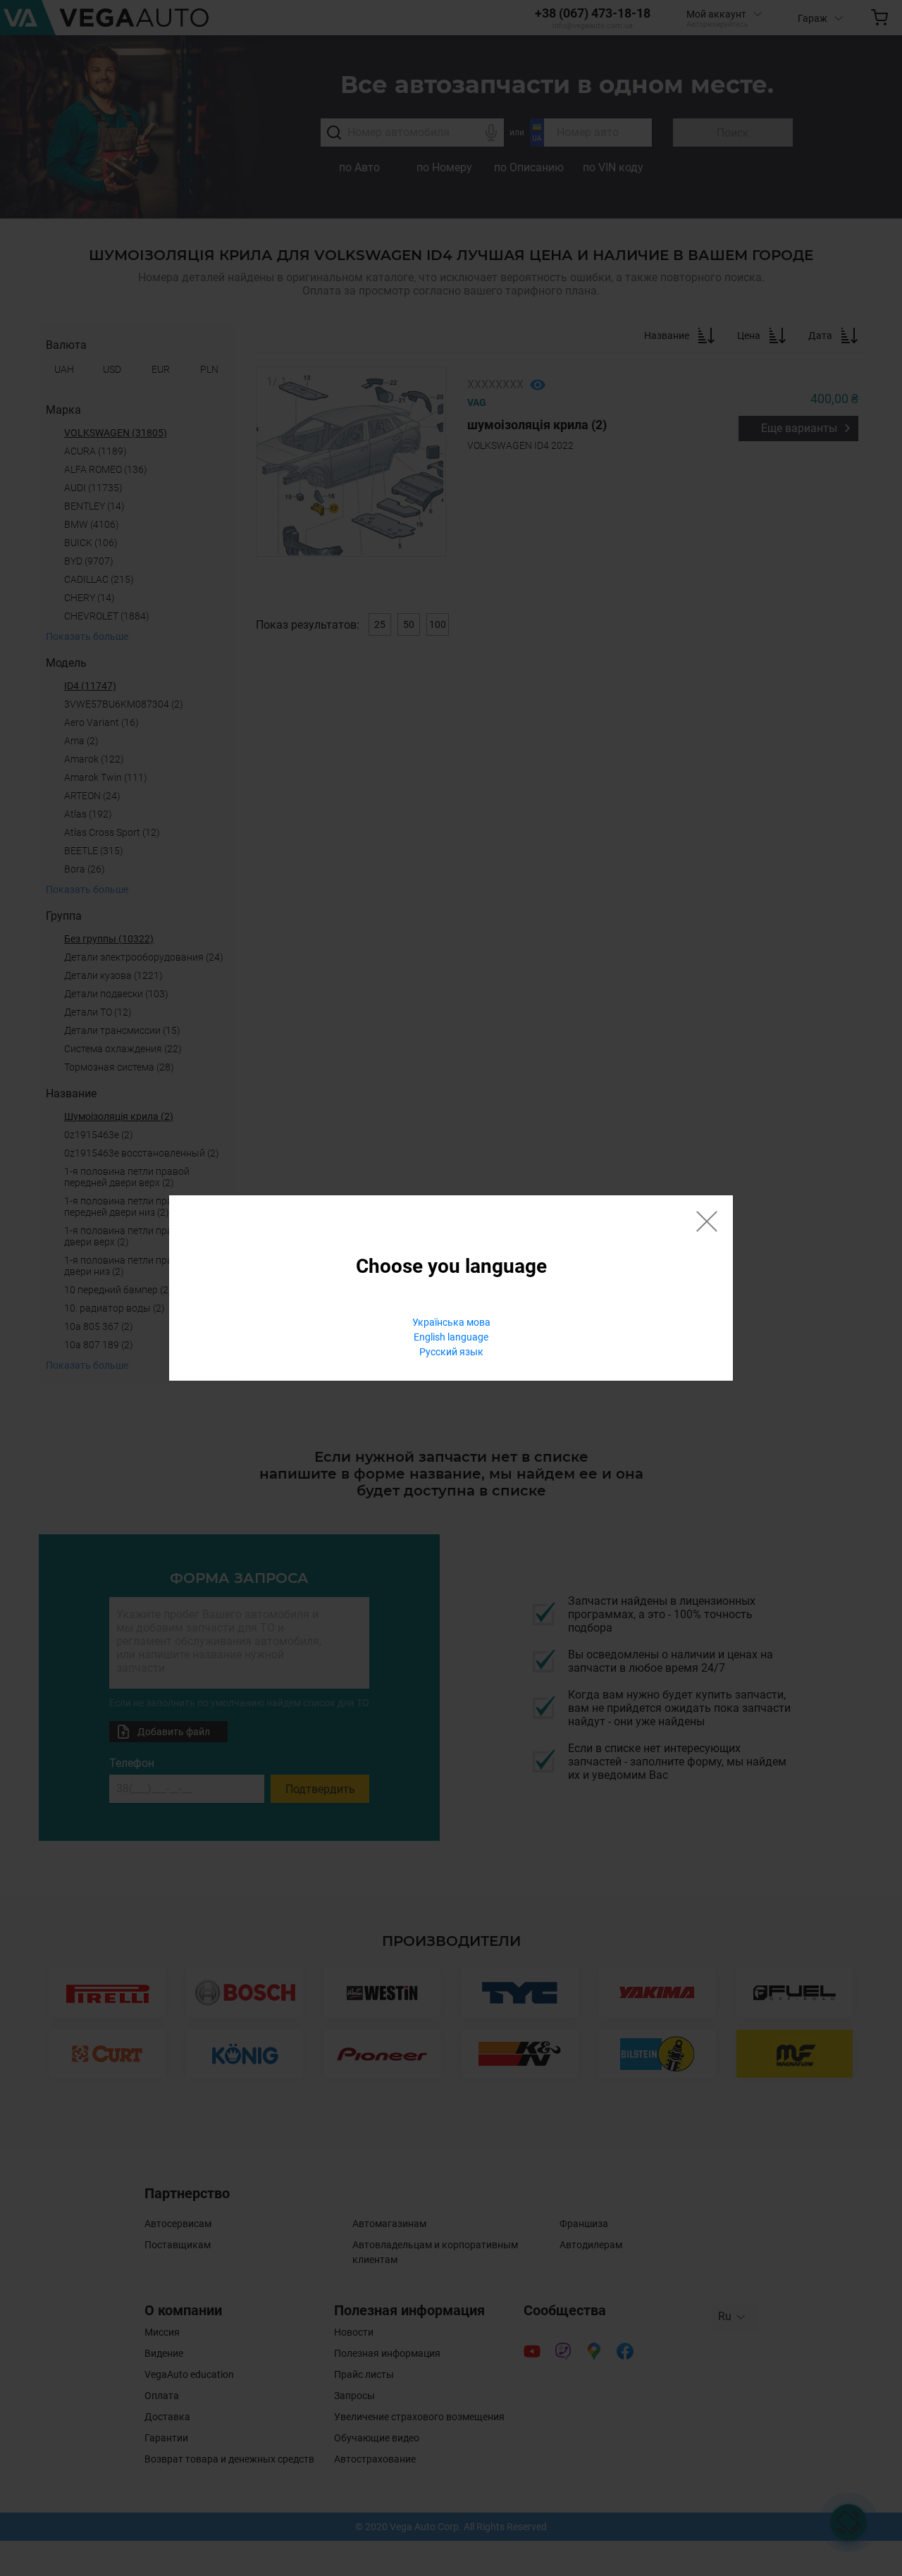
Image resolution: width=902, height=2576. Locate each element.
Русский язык (451, 1352)
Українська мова (451, 1322)
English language (451, 1337)
